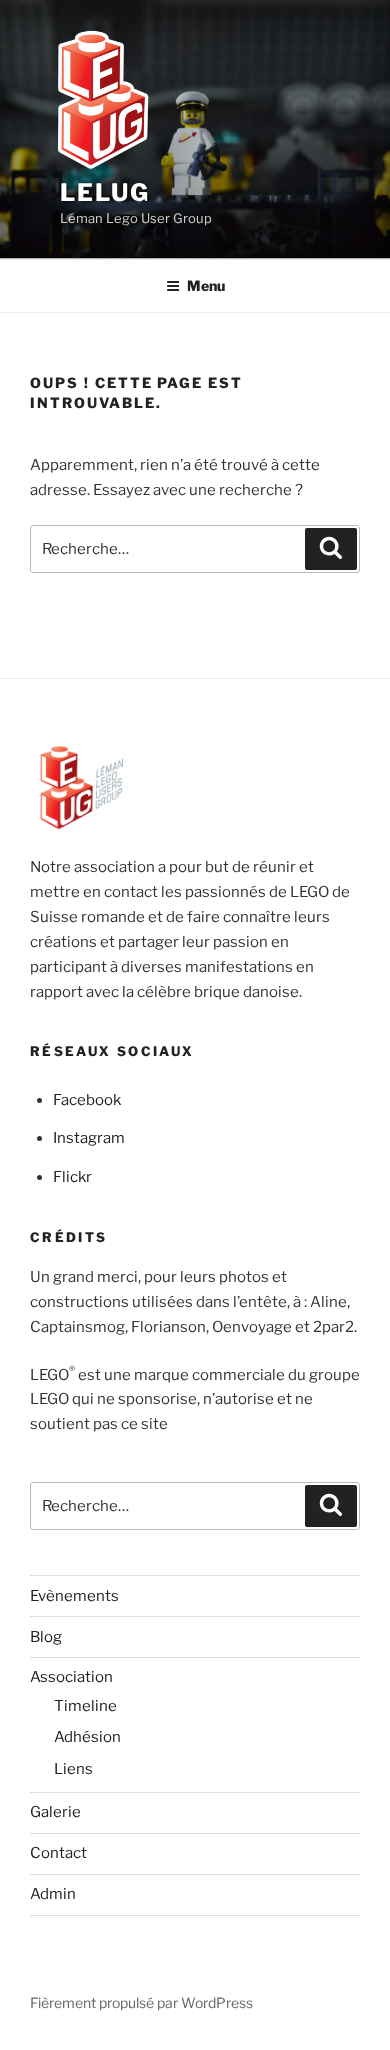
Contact (58, 1853)
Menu (206, 285)
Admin (53, 1894)
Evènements (74, 1596)
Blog (46, 1637)
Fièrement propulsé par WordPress (141, 2002)
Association (71, 1677)
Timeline (85, 1706)
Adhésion (87, 1737)
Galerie (55, 1812)
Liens (73, 1769)
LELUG (105, 192)
